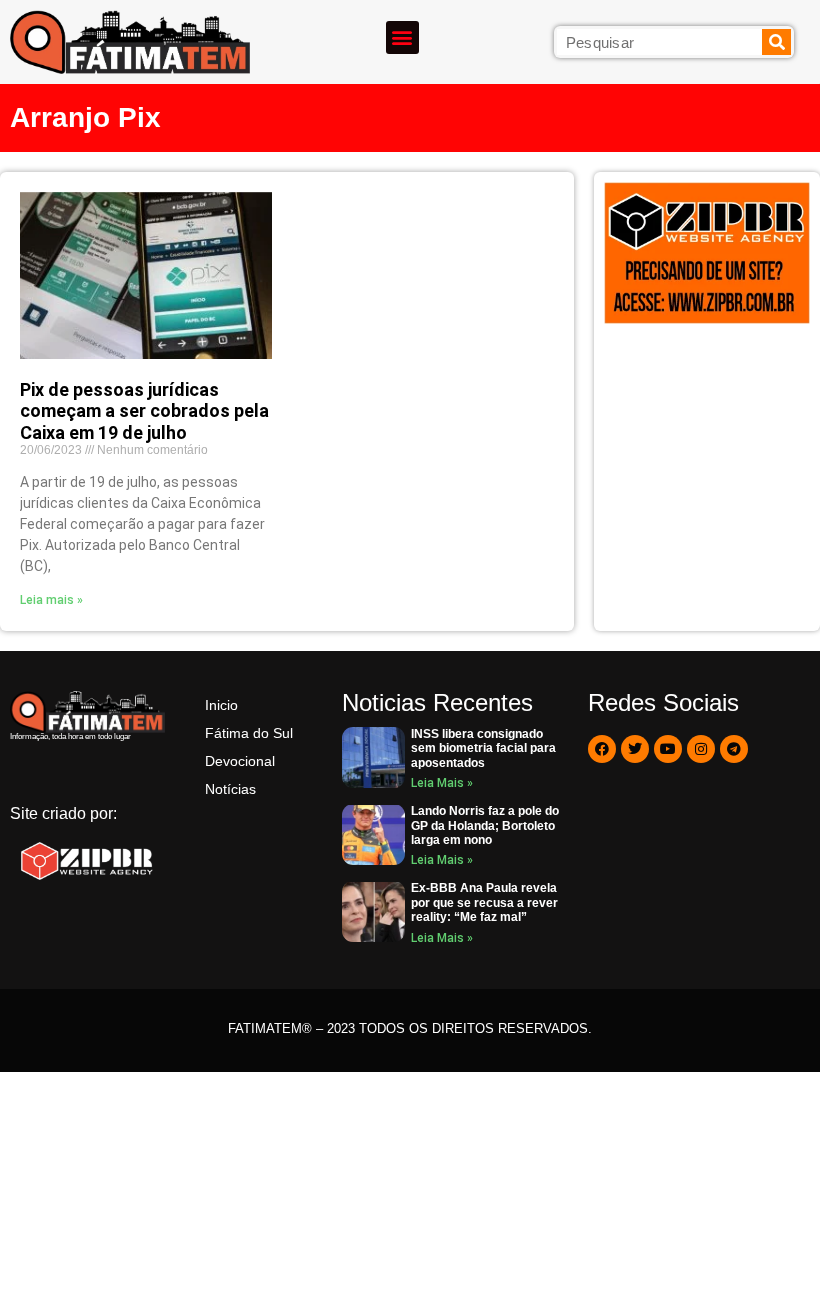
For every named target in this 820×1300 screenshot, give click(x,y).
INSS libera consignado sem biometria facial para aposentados (483, 748)
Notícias (230, 789)
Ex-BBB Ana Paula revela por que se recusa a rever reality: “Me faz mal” (484, 902)
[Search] (776, 42)
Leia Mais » (442, 783)
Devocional (240, 761)
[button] (402, 37)
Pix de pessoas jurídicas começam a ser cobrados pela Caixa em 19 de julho (144, 411)
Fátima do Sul (249, 733)
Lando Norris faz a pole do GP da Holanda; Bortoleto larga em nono (485, 825)
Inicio (221, 705)
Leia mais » (51, 600)
